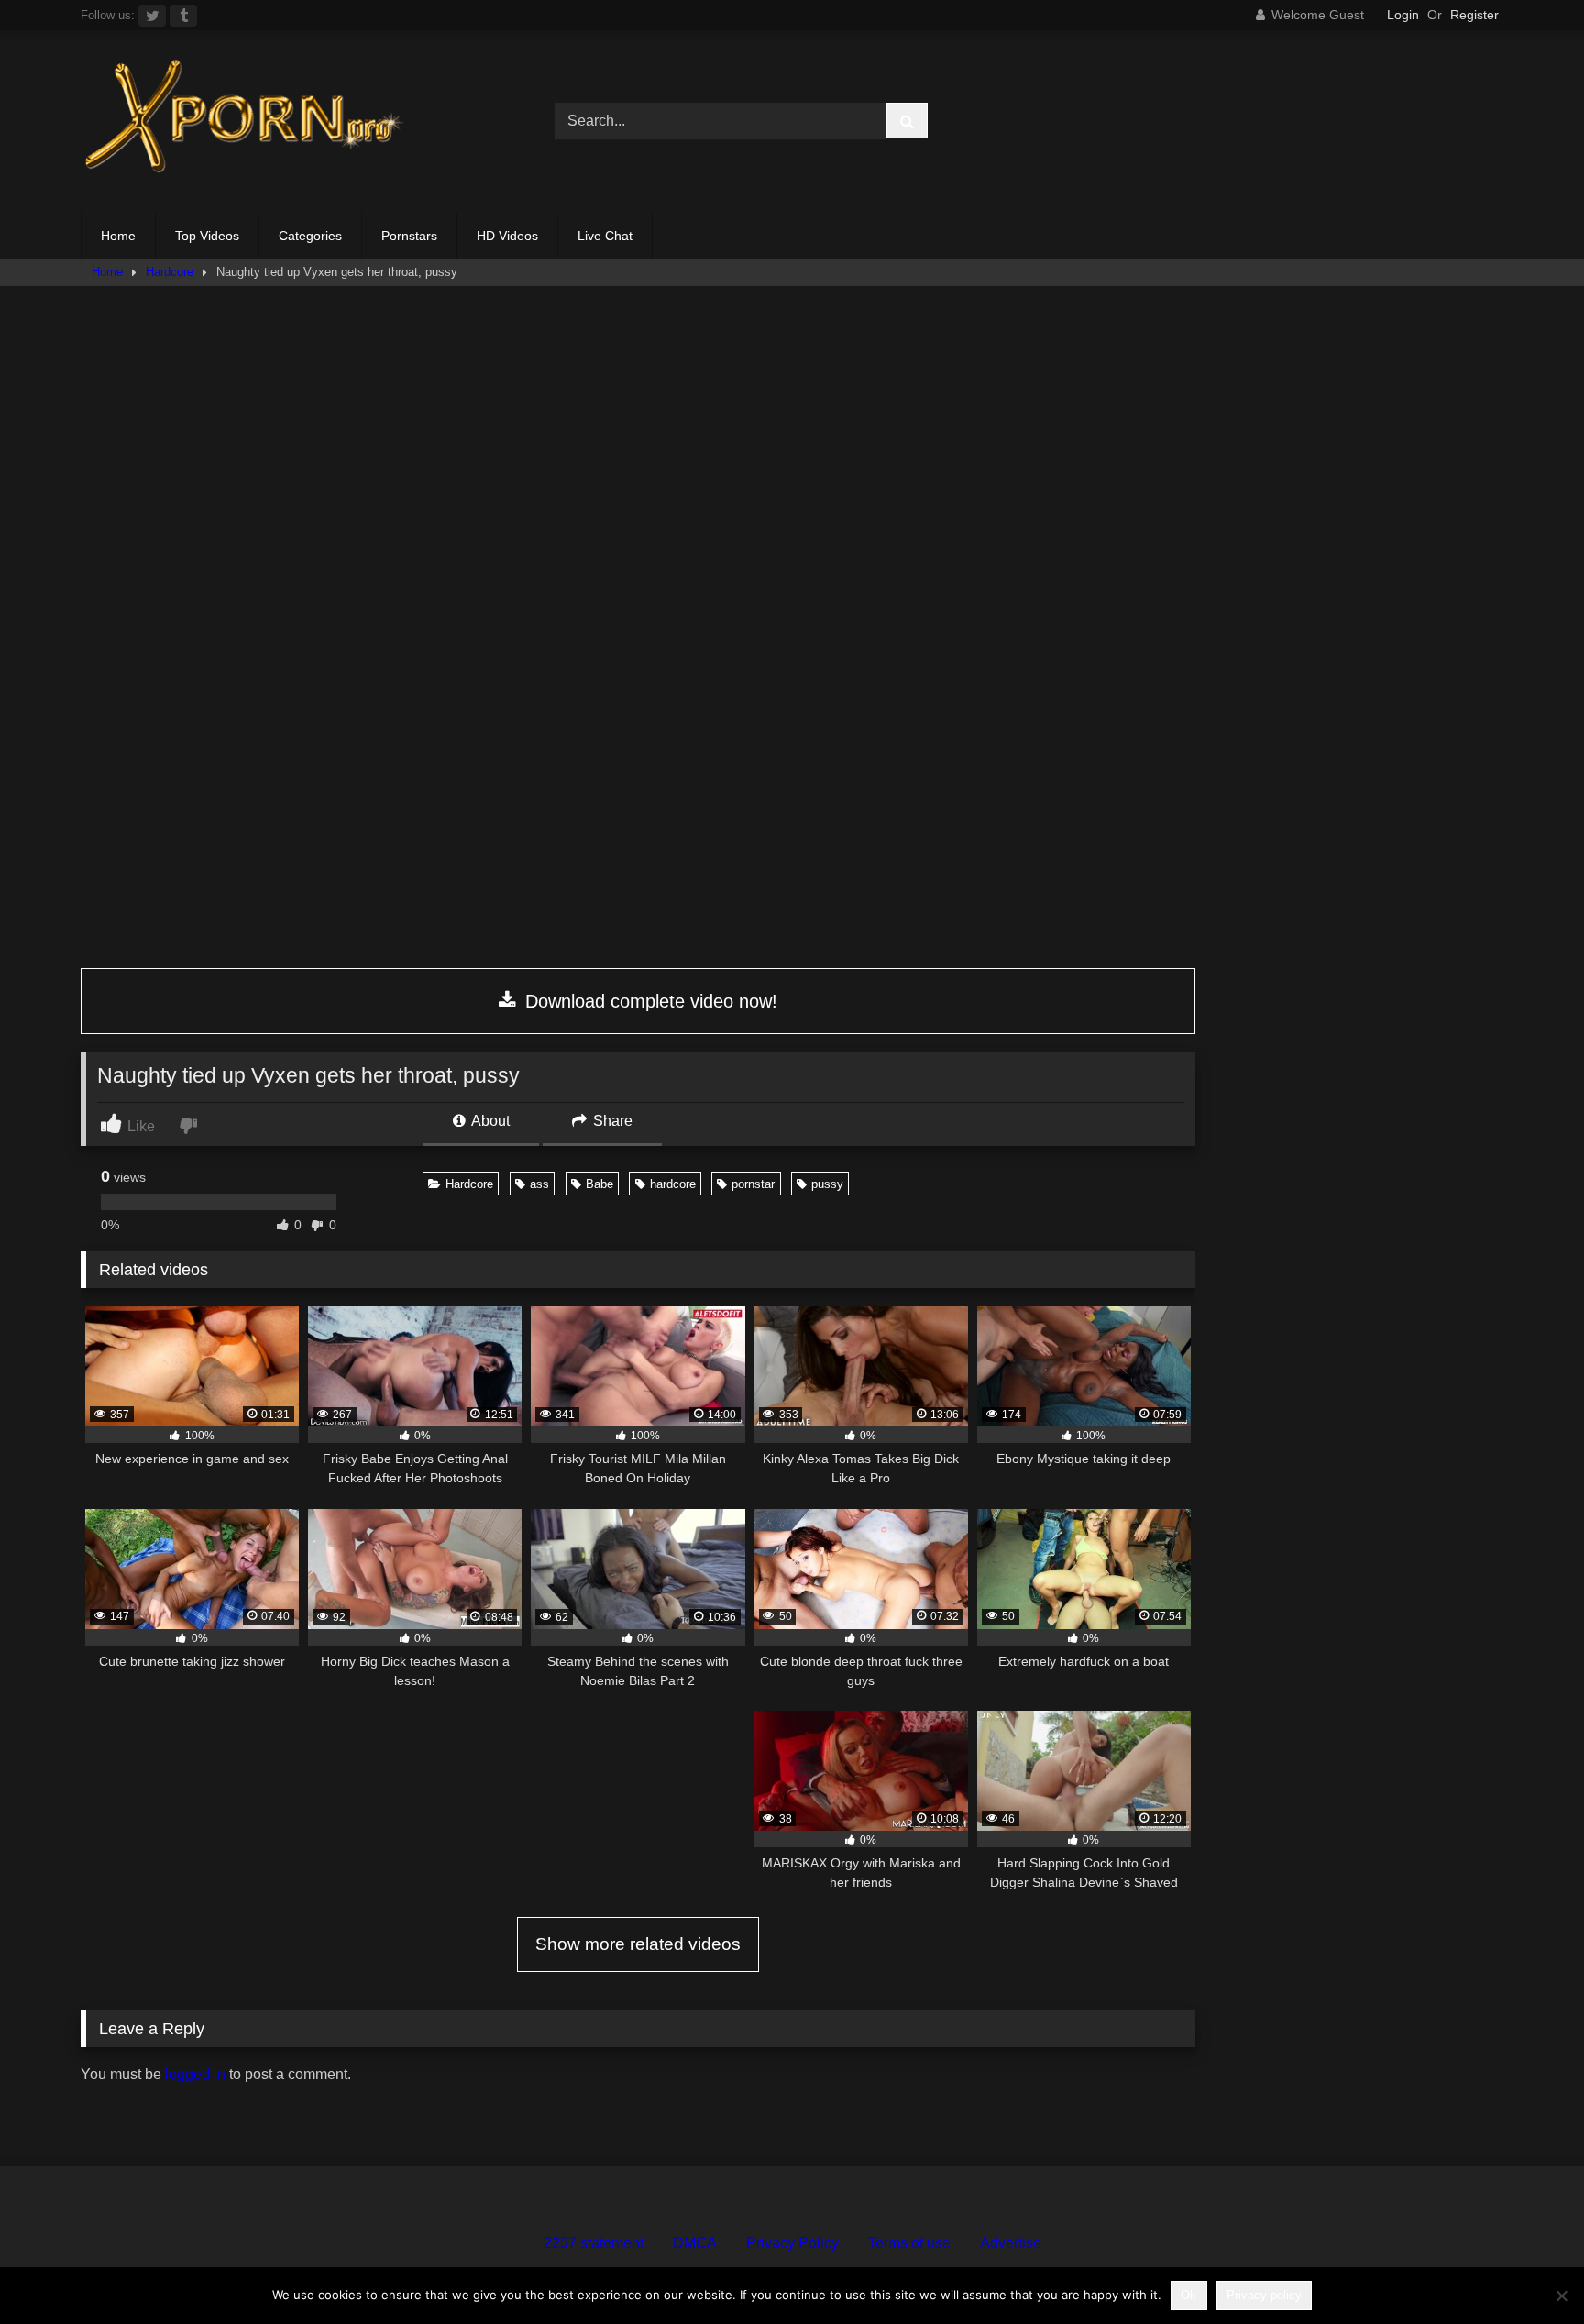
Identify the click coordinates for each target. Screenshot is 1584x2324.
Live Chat (605, 236)
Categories (310, 236)
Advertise (1011, 2243)
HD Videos (507, 236)
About (489, 1121)
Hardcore (170, 272)
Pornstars (409, 236)
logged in (195, 2074)
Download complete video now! (649, 1001)
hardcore (673, 1184)
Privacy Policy (792, 2243)
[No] (1561, 2296)
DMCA (695, 2243)
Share (611, 1121)
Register (1474, 15)
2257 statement (594, 2243)
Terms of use (909, 2243)
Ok (1188, 2295)
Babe (599, 1184)
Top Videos (207, 236)
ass (539, 1184)
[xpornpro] (246, 121)
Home (118, 236)
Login (1403, 15)
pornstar (753, 1184)
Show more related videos (638, 1944)
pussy (827, 1184)
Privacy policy (1264, 2295)
